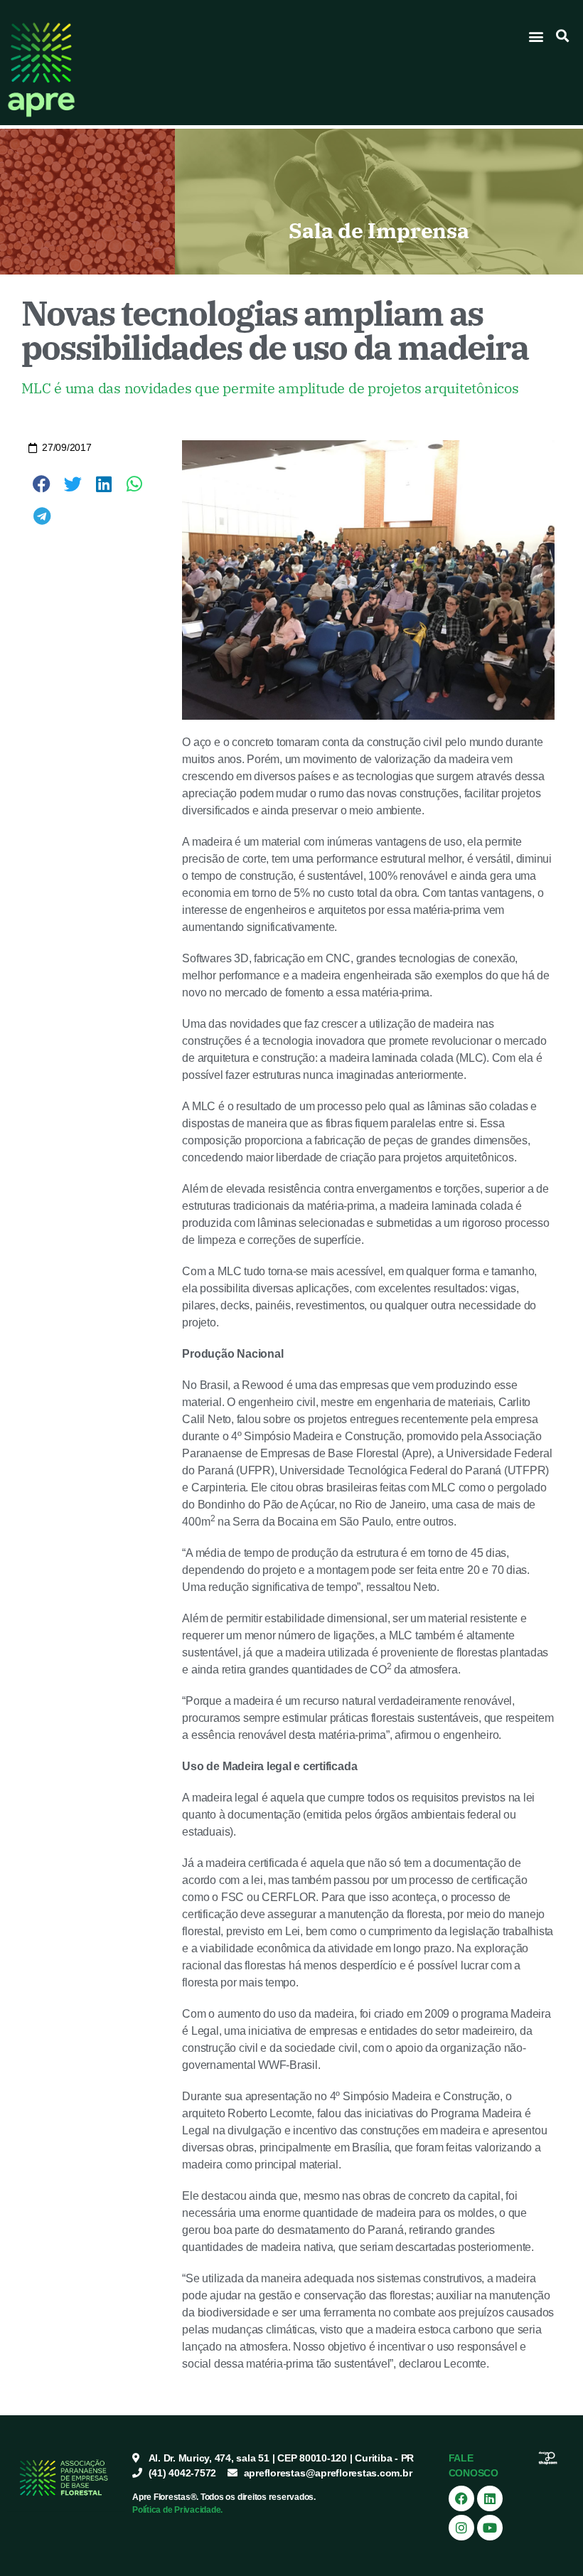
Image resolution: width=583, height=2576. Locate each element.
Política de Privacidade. (177, 2510)
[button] (536, 36)
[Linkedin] (490, 2498)
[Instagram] (461, 2528)
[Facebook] (461, 2498)
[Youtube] (490, 2528)
